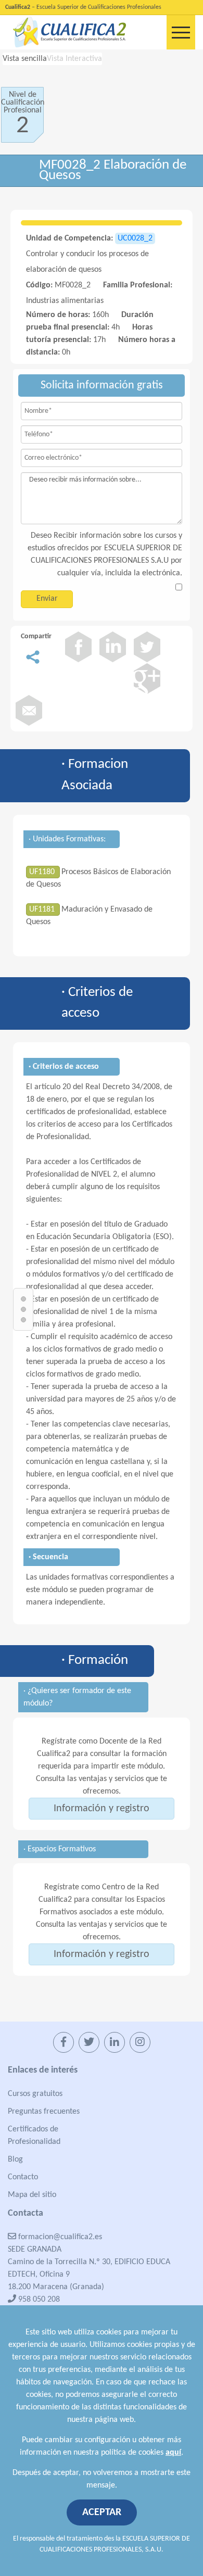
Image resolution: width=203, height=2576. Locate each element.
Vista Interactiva (74, 59)
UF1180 (43, 872)
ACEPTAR (102, 2512)
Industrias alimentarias (65, 301)
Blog (15, 2160)
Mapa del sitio (32, 2195)
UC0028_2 (135, 238)
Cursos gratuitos (35, 2094)
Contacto (23, 2177)
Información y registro (102, 1809)
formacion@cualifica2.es (59, 2237)
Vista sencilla (25, 59)
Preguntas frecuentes (44, 2112)
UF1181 (43, 910)
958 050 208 (38, 2300)
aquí (173, 2453)
